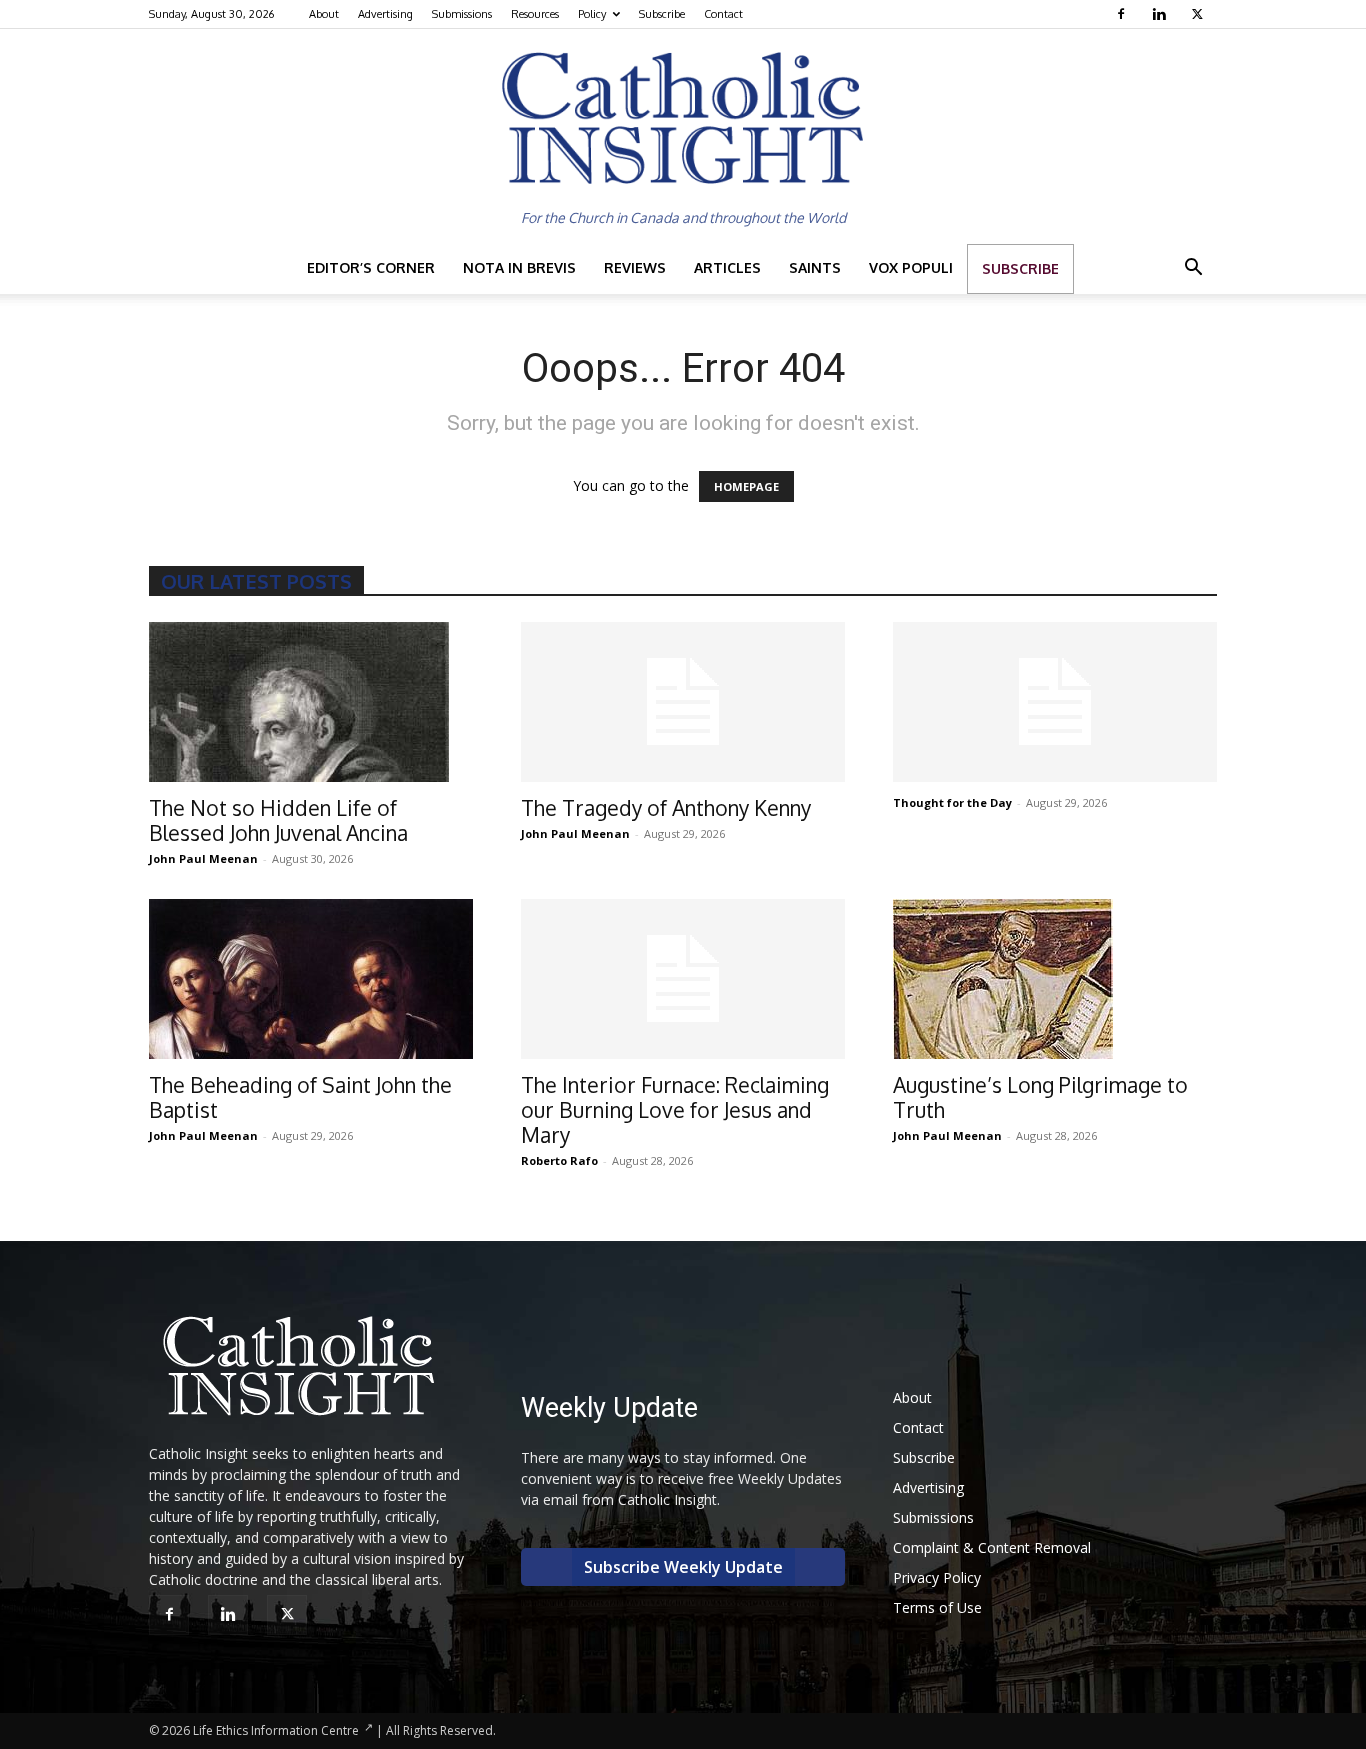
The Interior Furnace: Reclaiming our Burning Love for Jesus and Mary (675, 1109)
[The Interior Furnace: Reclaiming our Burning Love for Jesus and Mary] (683, 979)
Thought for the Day (952, 802)
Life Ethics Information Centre (276, 1730)
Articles (727, 267)
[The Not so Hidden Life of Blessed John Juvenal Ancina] (311, 702)
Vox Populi (911, 267)
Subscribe (662, 14)
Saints (815, 267)
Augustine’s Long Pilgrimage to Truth (1040, 1097)
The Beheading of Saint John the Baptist (300, 1097)
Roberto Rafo (559, 1160)
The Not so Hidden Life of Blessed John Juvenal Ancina (278, 820)
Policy (592, 14)
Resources (535, 14)
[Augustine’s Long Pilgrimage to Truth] (1055, 979)
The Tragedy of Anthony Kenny (666, 807)
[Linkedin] (1161, 14)
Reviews (635, 267)
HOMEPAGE (746, 486)
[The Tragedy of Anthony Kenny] (683, 702)
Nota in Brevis (519, 267)
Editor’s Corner (371, 267)
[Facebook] (1123, 14)
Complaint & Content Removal (992, 1547)
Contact (723, 14)
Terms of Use (937, 1607)
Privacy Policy (937, 1577)
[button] (1193, 269)
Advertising (385, 14)
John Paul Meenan (203, 858)
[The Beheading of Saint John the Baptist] (311, 979)
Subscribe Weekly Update (683, 1567)
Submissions (462, 14)
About (324, 14)
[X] (1199, 14)
